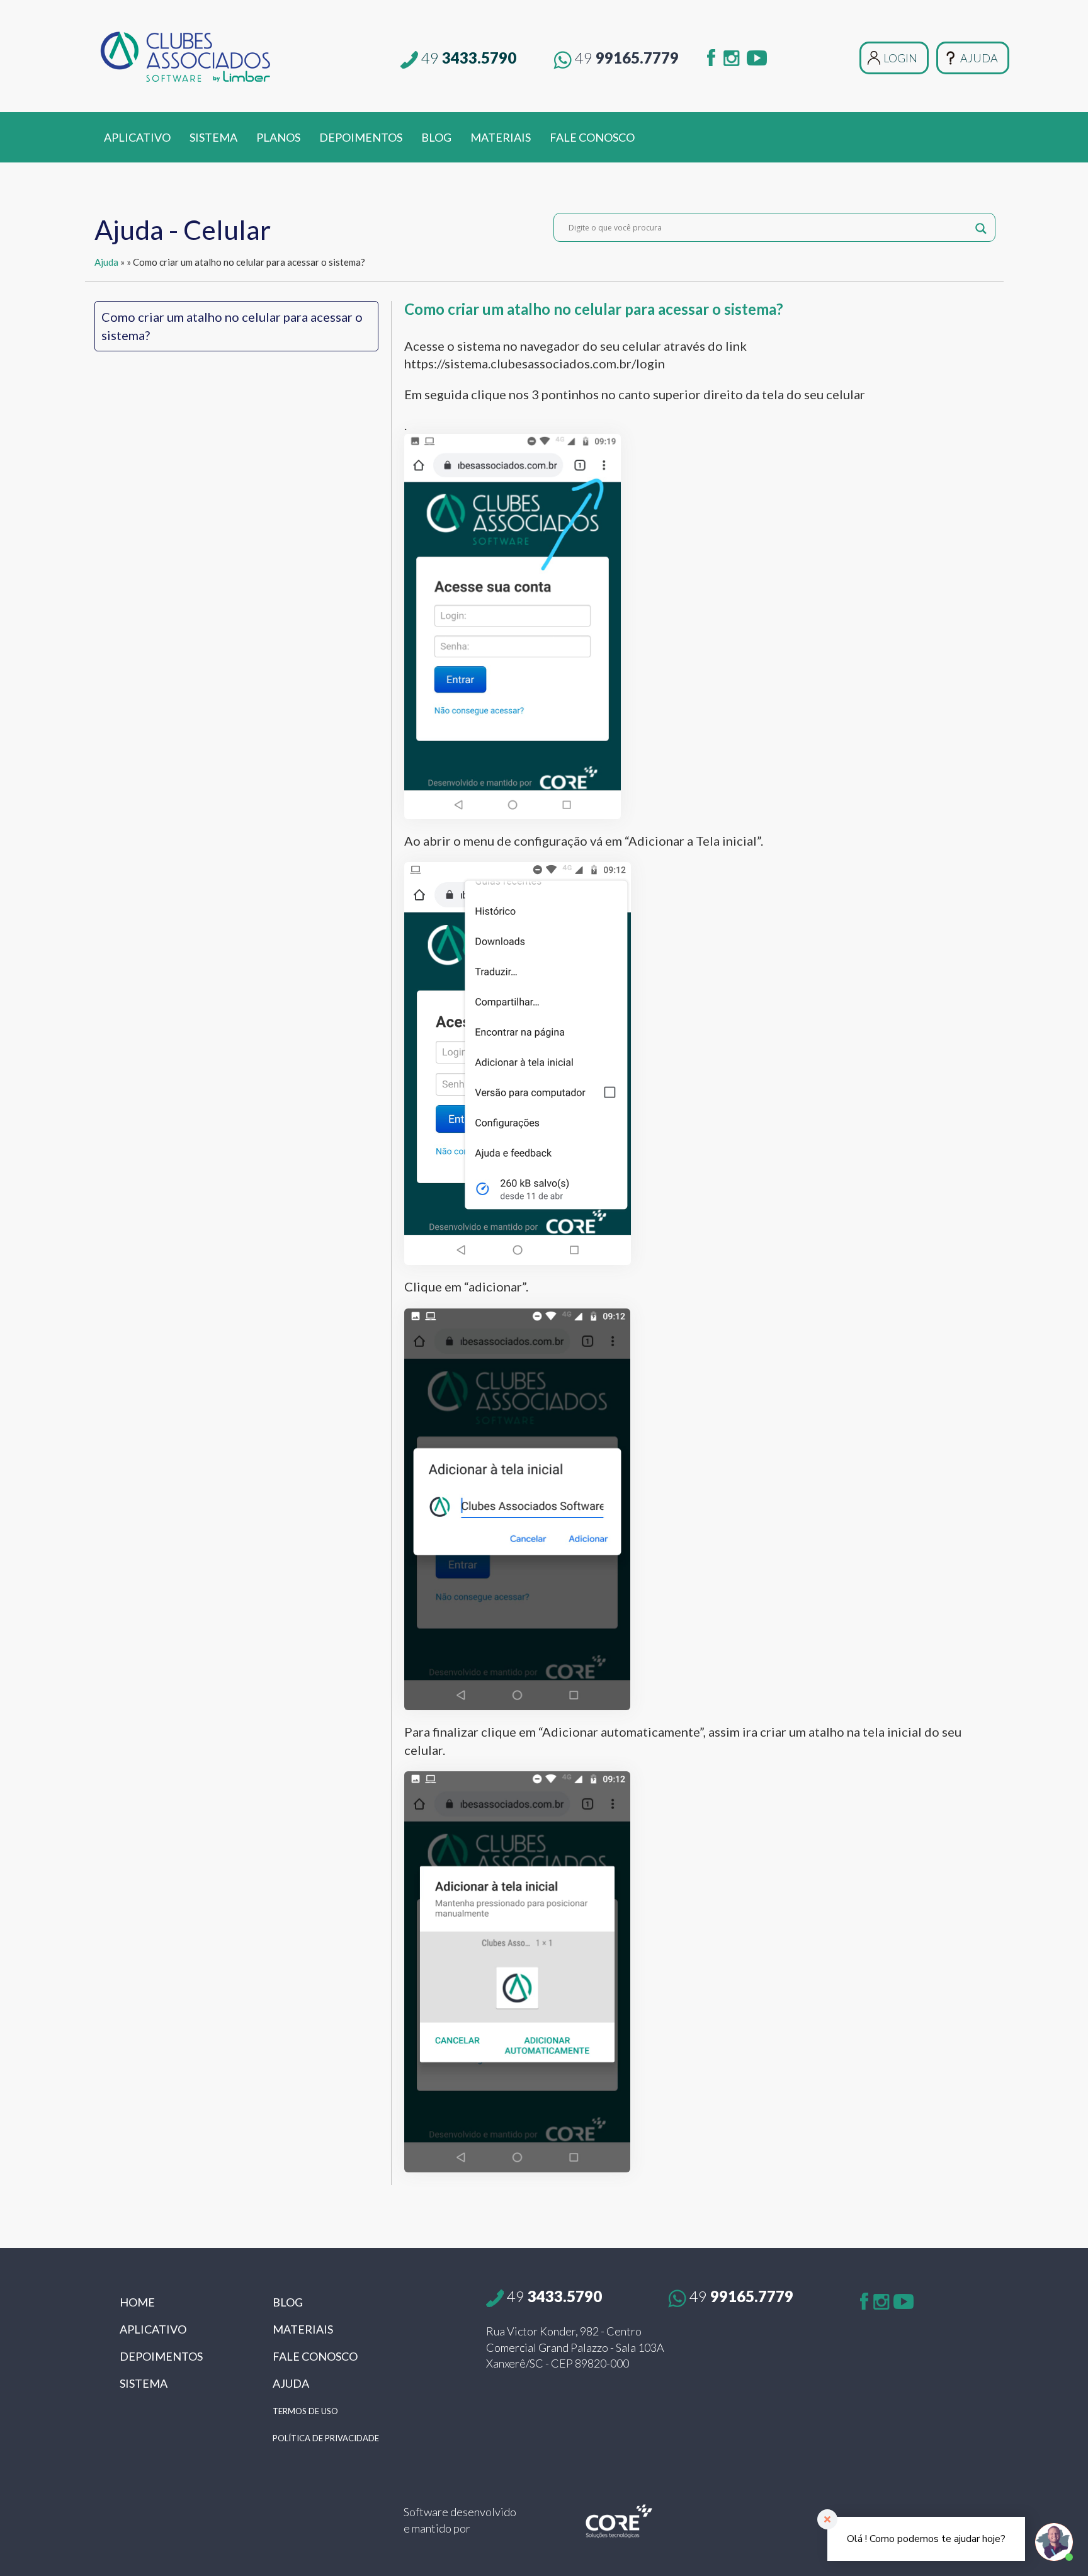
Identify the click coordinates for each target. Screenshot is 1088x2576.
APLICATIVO (137, 137)
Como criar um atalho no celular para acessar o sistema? (232, 326)
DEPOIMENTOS (361, 137)
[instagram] (732, 55)
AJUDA (979, 58)
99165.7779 (627, 58)
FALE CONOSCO (592, 137)
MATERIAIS (501, 137)
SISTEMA (213, 137)
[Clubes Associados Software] (238, 56)
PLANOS (278, 137)
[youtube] (757, 55)
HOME (137, 2302)
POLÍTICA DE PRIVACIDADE (326, 2438)
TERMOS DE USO (305, 2411)
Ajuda (106, 262)
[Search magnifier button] (981, 227)
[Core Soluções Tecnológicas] (619, 2520)
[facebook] (711, 55)
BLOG (436, 137)
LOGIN (900, 58)
